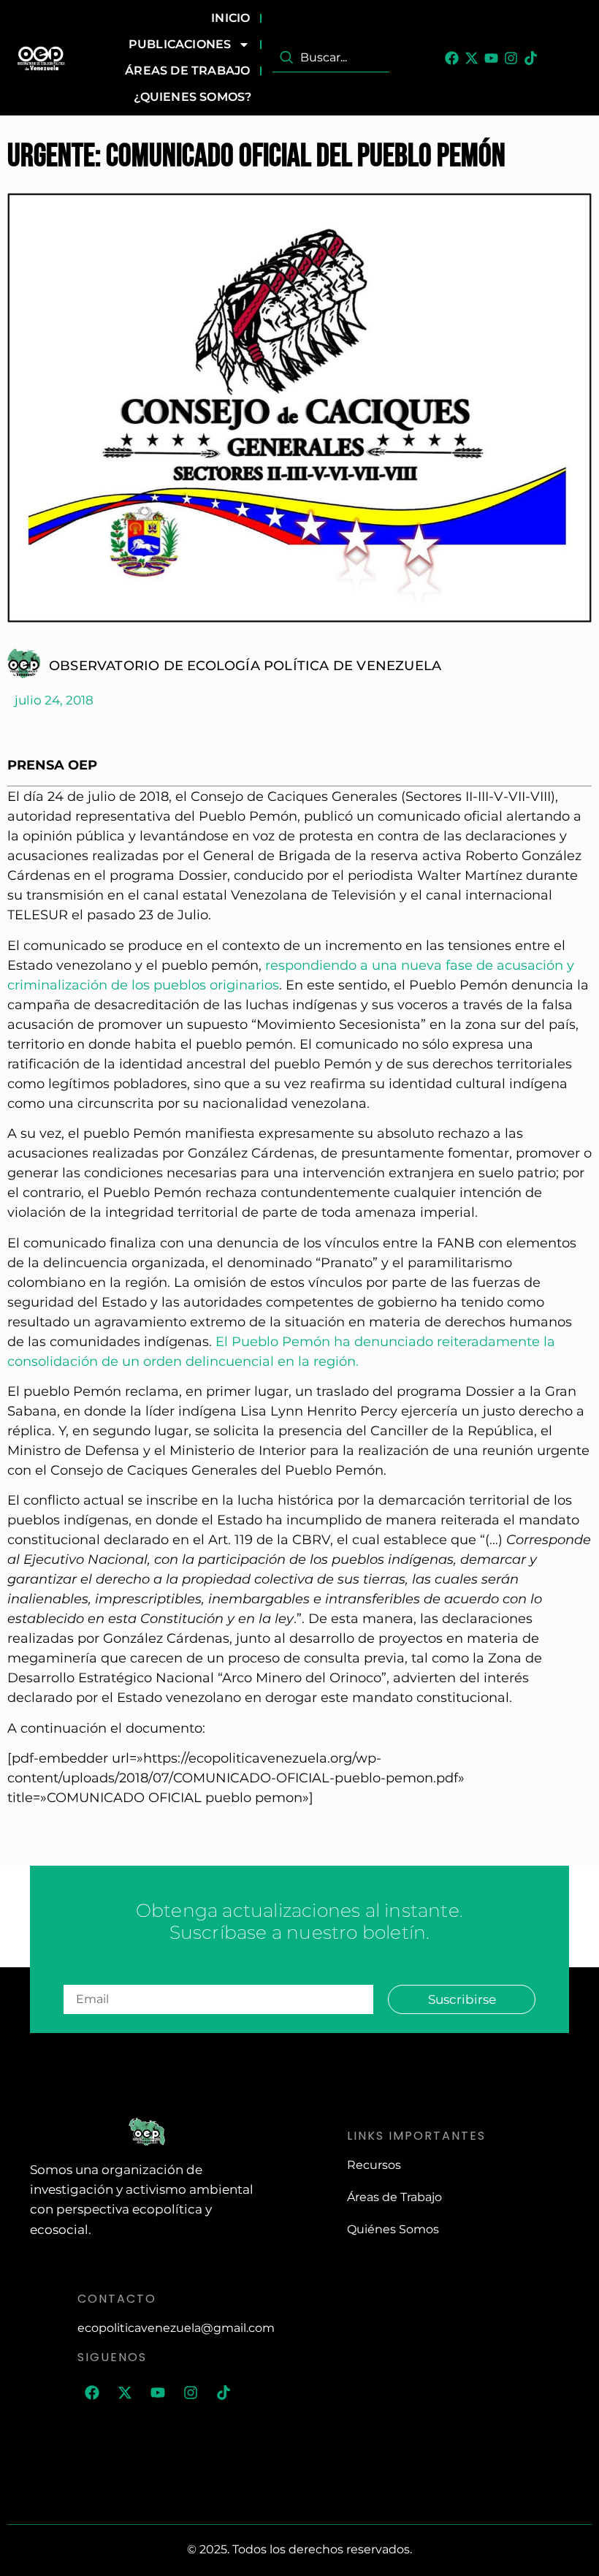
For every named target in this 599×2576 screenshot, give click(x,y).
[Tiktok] (531, 58)
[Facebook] (452, 58)
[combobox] (331, 58)
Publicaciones (180, 44)
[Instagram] (511, 58)
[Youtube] (491, 58)
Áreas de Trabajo (187, 71)
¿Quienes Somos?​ (192, 97)
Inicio (230, 18)
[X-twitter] (472, 58)
